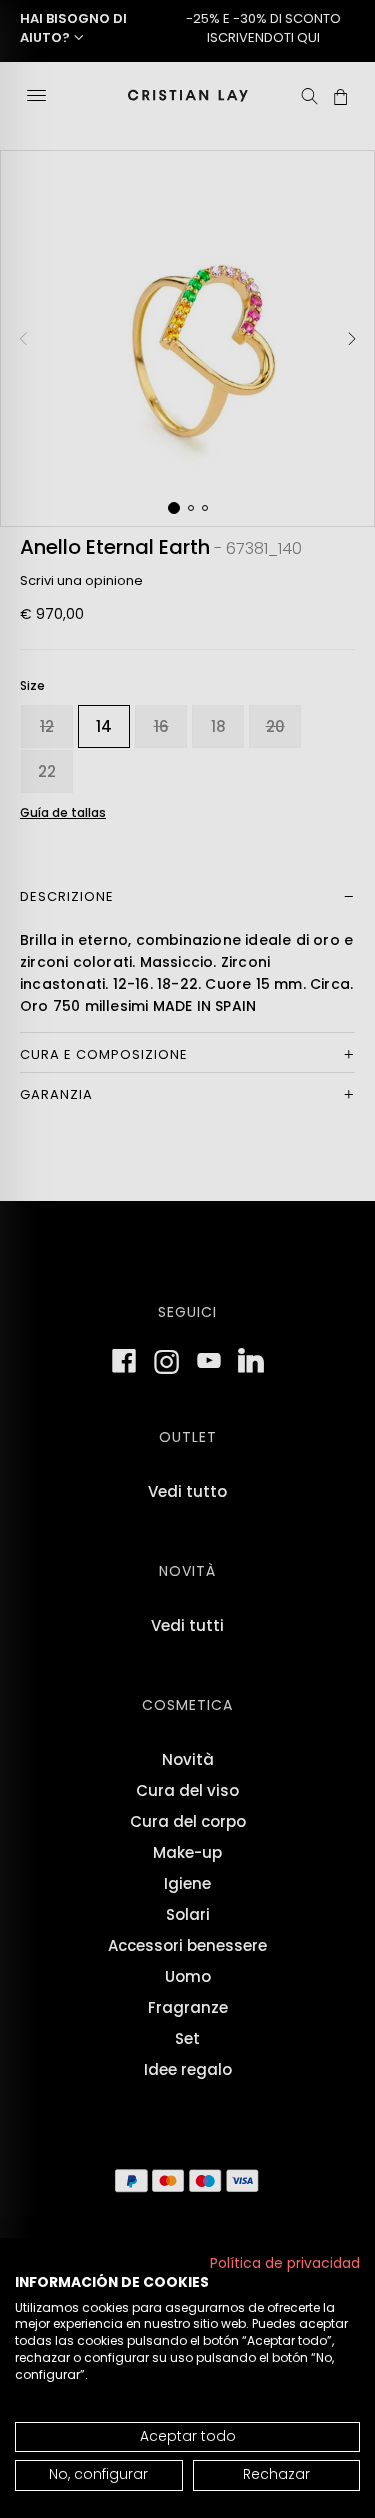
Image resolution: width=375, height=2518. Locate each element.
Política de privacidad (285, 2263)
